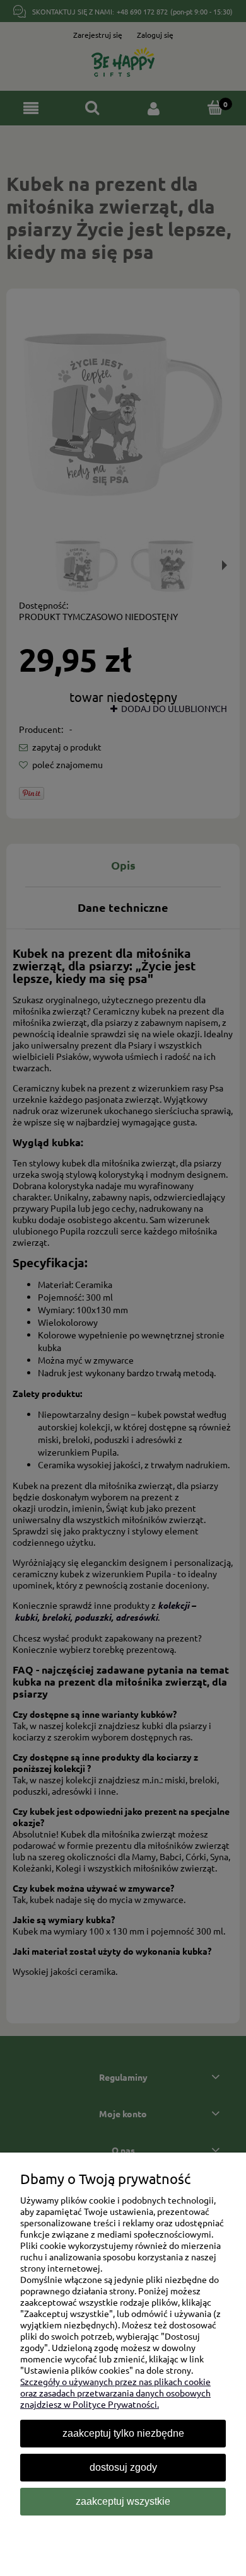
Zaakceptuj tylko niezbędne (123, 2433)
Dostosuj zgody (123, 2467)
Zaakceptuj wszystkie (123, 2501)
